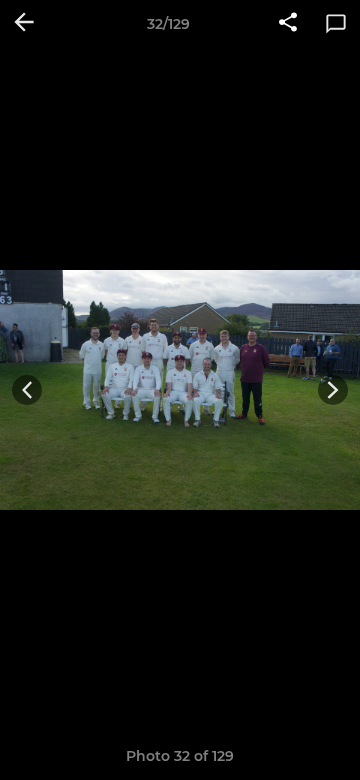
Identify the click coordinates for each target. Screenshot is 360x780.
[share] (288, 24)
